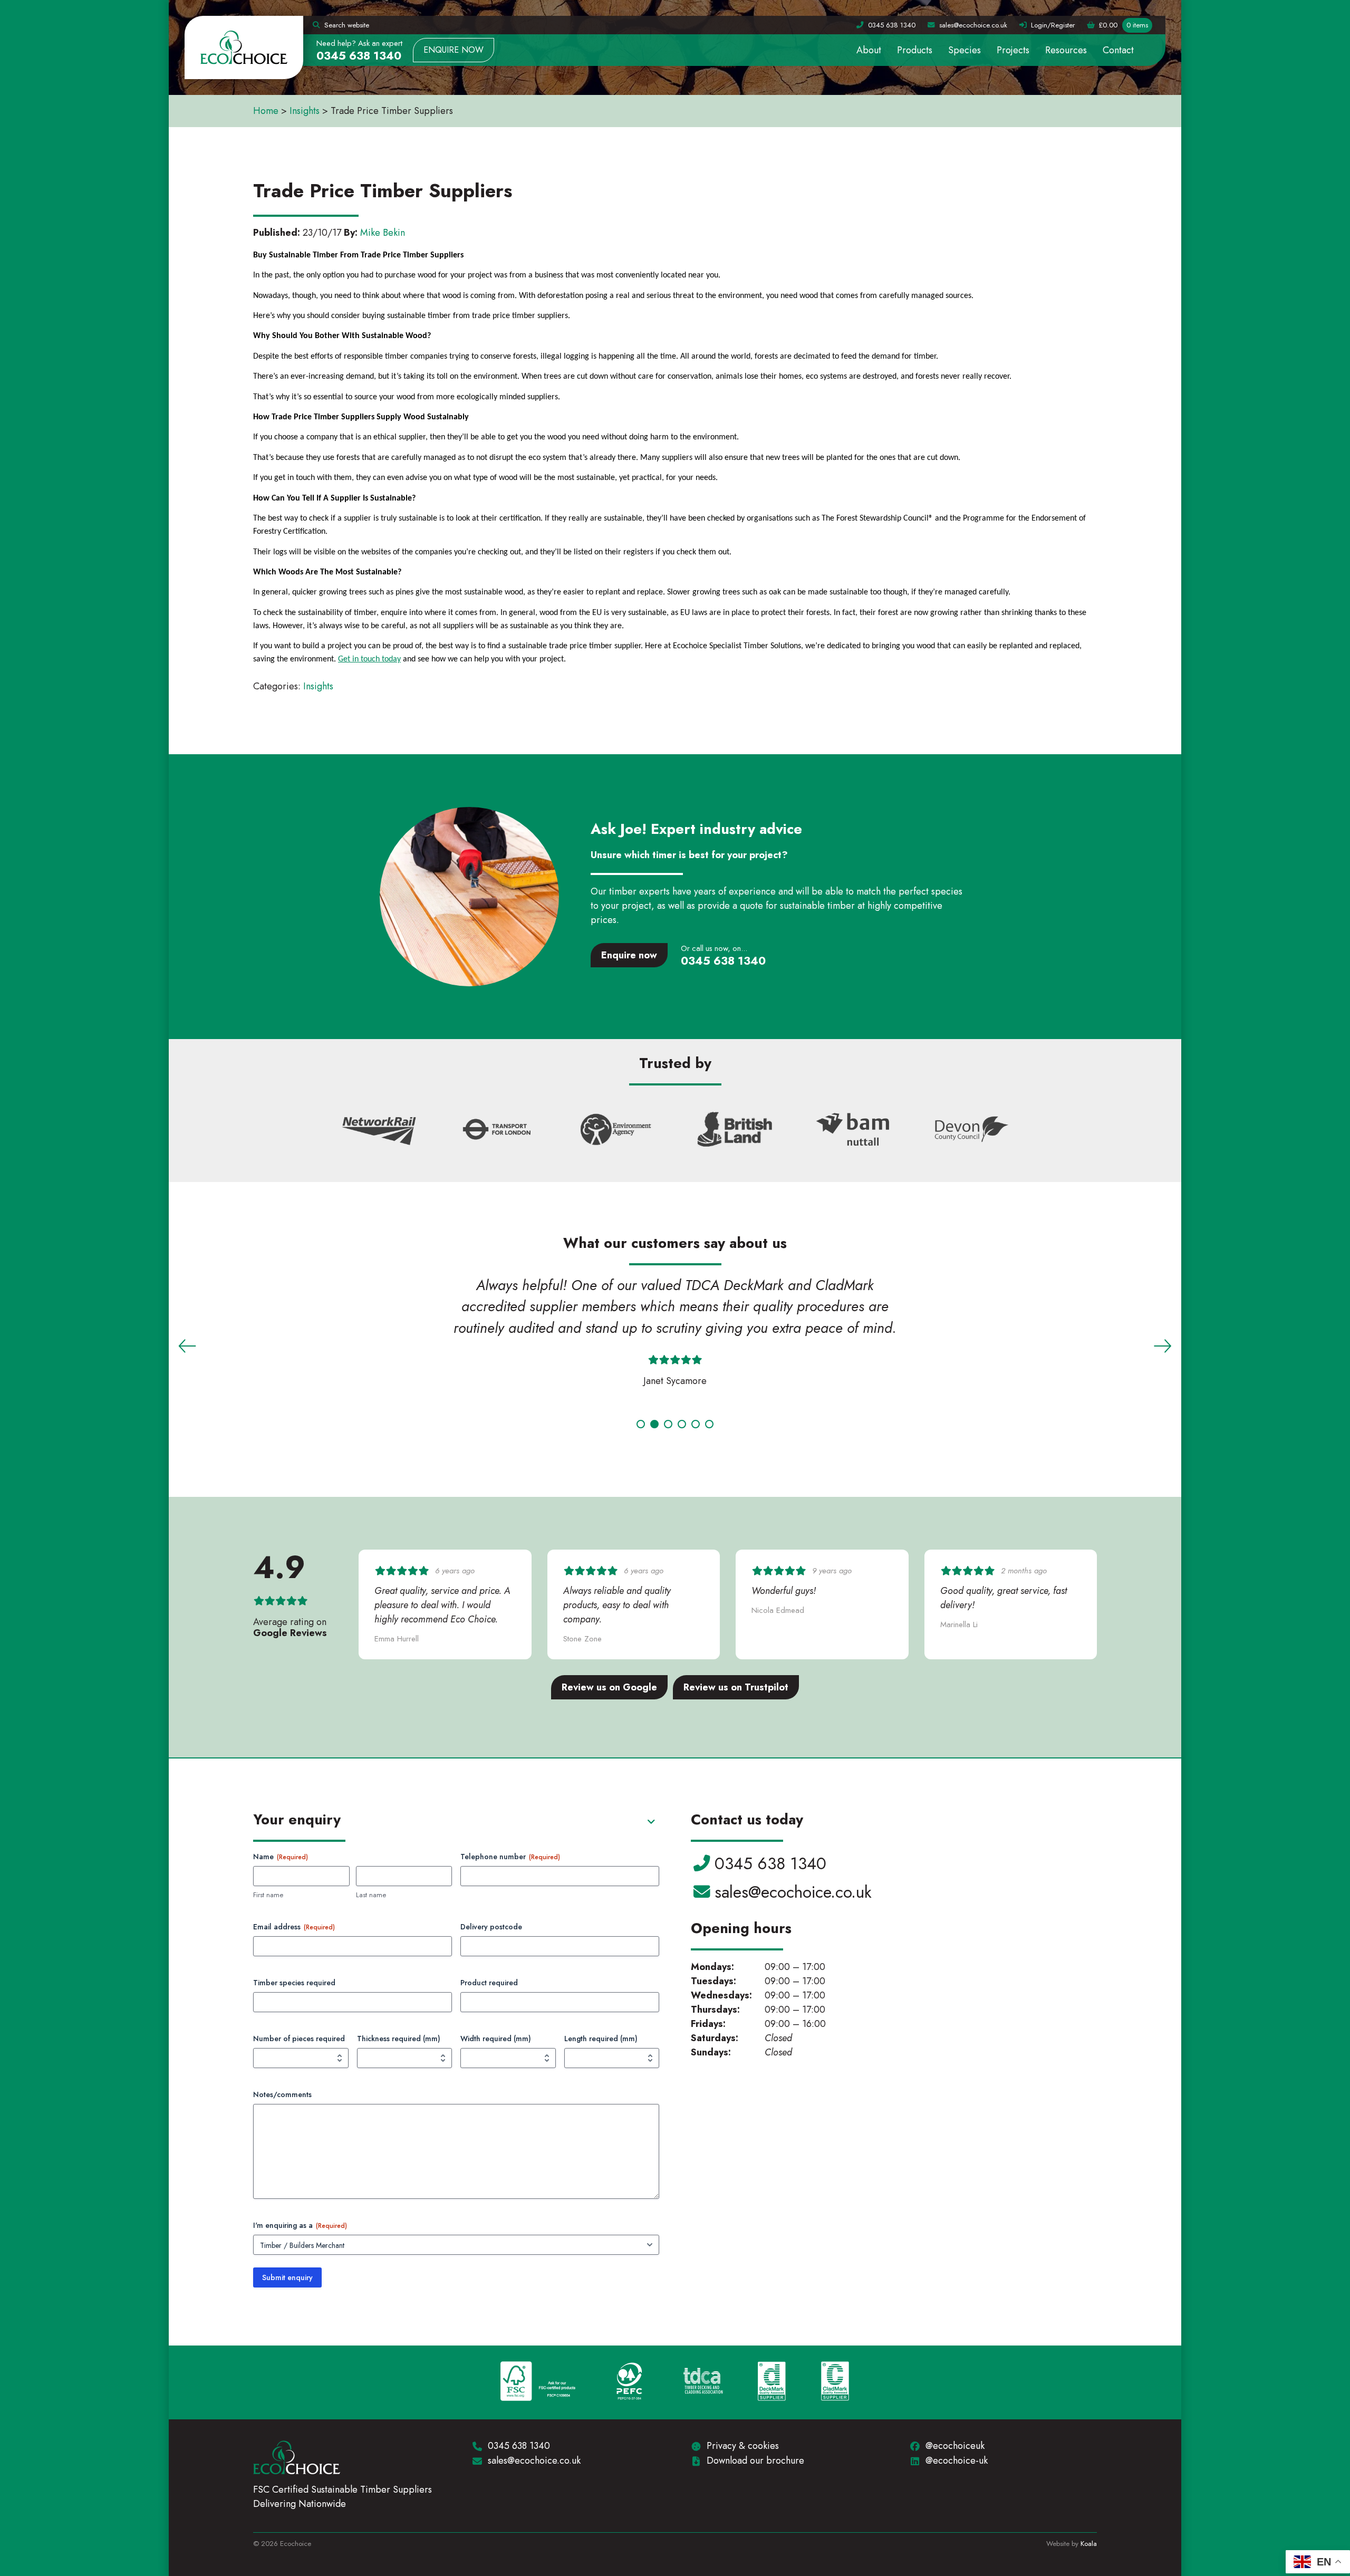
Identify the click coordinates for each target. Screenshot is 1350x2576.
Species (965, 50)
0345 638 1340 (359, 56)
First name (268, 1895)
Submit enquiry (287, 2277)
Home (266, 111)
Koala (1089, 2544)
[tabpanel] (675, 1335)
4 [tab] (682, 1424)
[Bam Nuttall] (853, 1131)
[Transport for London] (497, 1131)
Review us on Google (609, 1687)
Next (1163, 1346)
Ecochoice (244, 47)
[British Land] (735, 1131)
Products (915, 50)
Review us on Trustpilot (736, 1687)
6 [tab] (709, 1424)
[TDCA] (703, 2382)
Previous (187, 1346)
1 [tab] (641, 1424)
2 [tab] (654, 1424)
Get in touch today (369, 659)
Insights (305, 111)
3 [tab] (668, 1424)
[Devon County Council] (972, 1131)
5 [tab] (696, 1424)
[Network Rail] (379, 1131)
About (869, 50)
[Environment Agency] (616, 1131)
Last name (371, 1895)
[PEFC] (629, 2382)
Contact (1118, 50)
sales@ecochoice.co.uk (793, 1892)
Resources (1066, 50)
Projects (1013, 50)
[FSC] (538, 2382)
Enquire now (454, 50)
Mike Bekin (383, 233)
